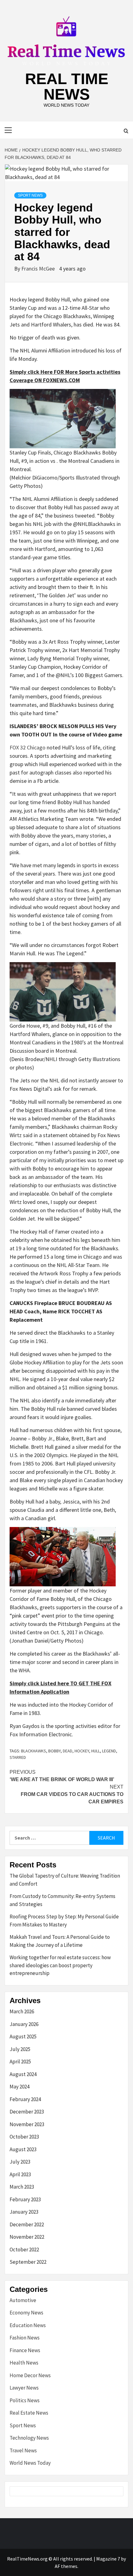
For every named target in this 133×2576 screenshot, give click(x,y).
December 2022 (27, 2224)
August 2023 (23, 2149)
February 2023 (25, 2199)
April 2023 (20, 2174)
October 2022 (24, 2250)
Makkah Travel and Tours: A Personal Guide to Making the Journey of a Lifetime (60, 1941)
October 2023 (24, 2137)
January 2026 (24, 2024)
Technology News (29, 2438)
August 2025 (23, 2036)
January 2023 (24, 2212)
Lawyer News (24, 2388)
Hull (96, 1751)
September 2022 (28, 2262)
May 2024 (19, 2087)
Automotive (23, 2300)
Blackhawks (34, 1751)
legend (109, 1751)
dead (68, 1751)
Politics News (25, 2400)
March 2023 (22, 2187)
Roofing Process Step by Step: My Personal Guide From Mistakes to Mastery (64, 1921)
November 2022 (27, 2237)
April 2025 (20, 2062)
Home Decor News (30, 2375)
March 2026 (22, 2011)
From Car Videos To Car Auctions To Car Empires (72, 1794)
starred (18, 1757)
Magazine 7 (108, 2559)
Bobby (54, 1751)
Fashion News (25, 2338)
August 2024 (23, 2074)
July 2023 (20, 2162)
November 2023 (27, 2124)
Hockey (82, 1751)
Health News (24, 2363)
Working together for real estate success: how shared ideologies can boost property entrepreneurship (60, 1965)
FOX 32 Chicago (28, 747)
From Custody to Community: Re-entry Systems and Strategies (62, 1900)
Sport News (30, 195)
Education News (28, 2325)
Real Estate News (29, 2413)
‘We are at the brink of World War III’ (62, 1776)
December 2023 (27, 2112)
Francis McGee (39, 269)
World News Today (30, 2463)
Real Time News (67, 87)
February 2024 (25, 2099)
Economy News (26, 2313)
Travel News (23, 2450)
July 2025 (20, 2049)
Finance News (25, 2350)
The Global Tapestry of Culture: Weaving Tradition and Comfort (65, 1880)
